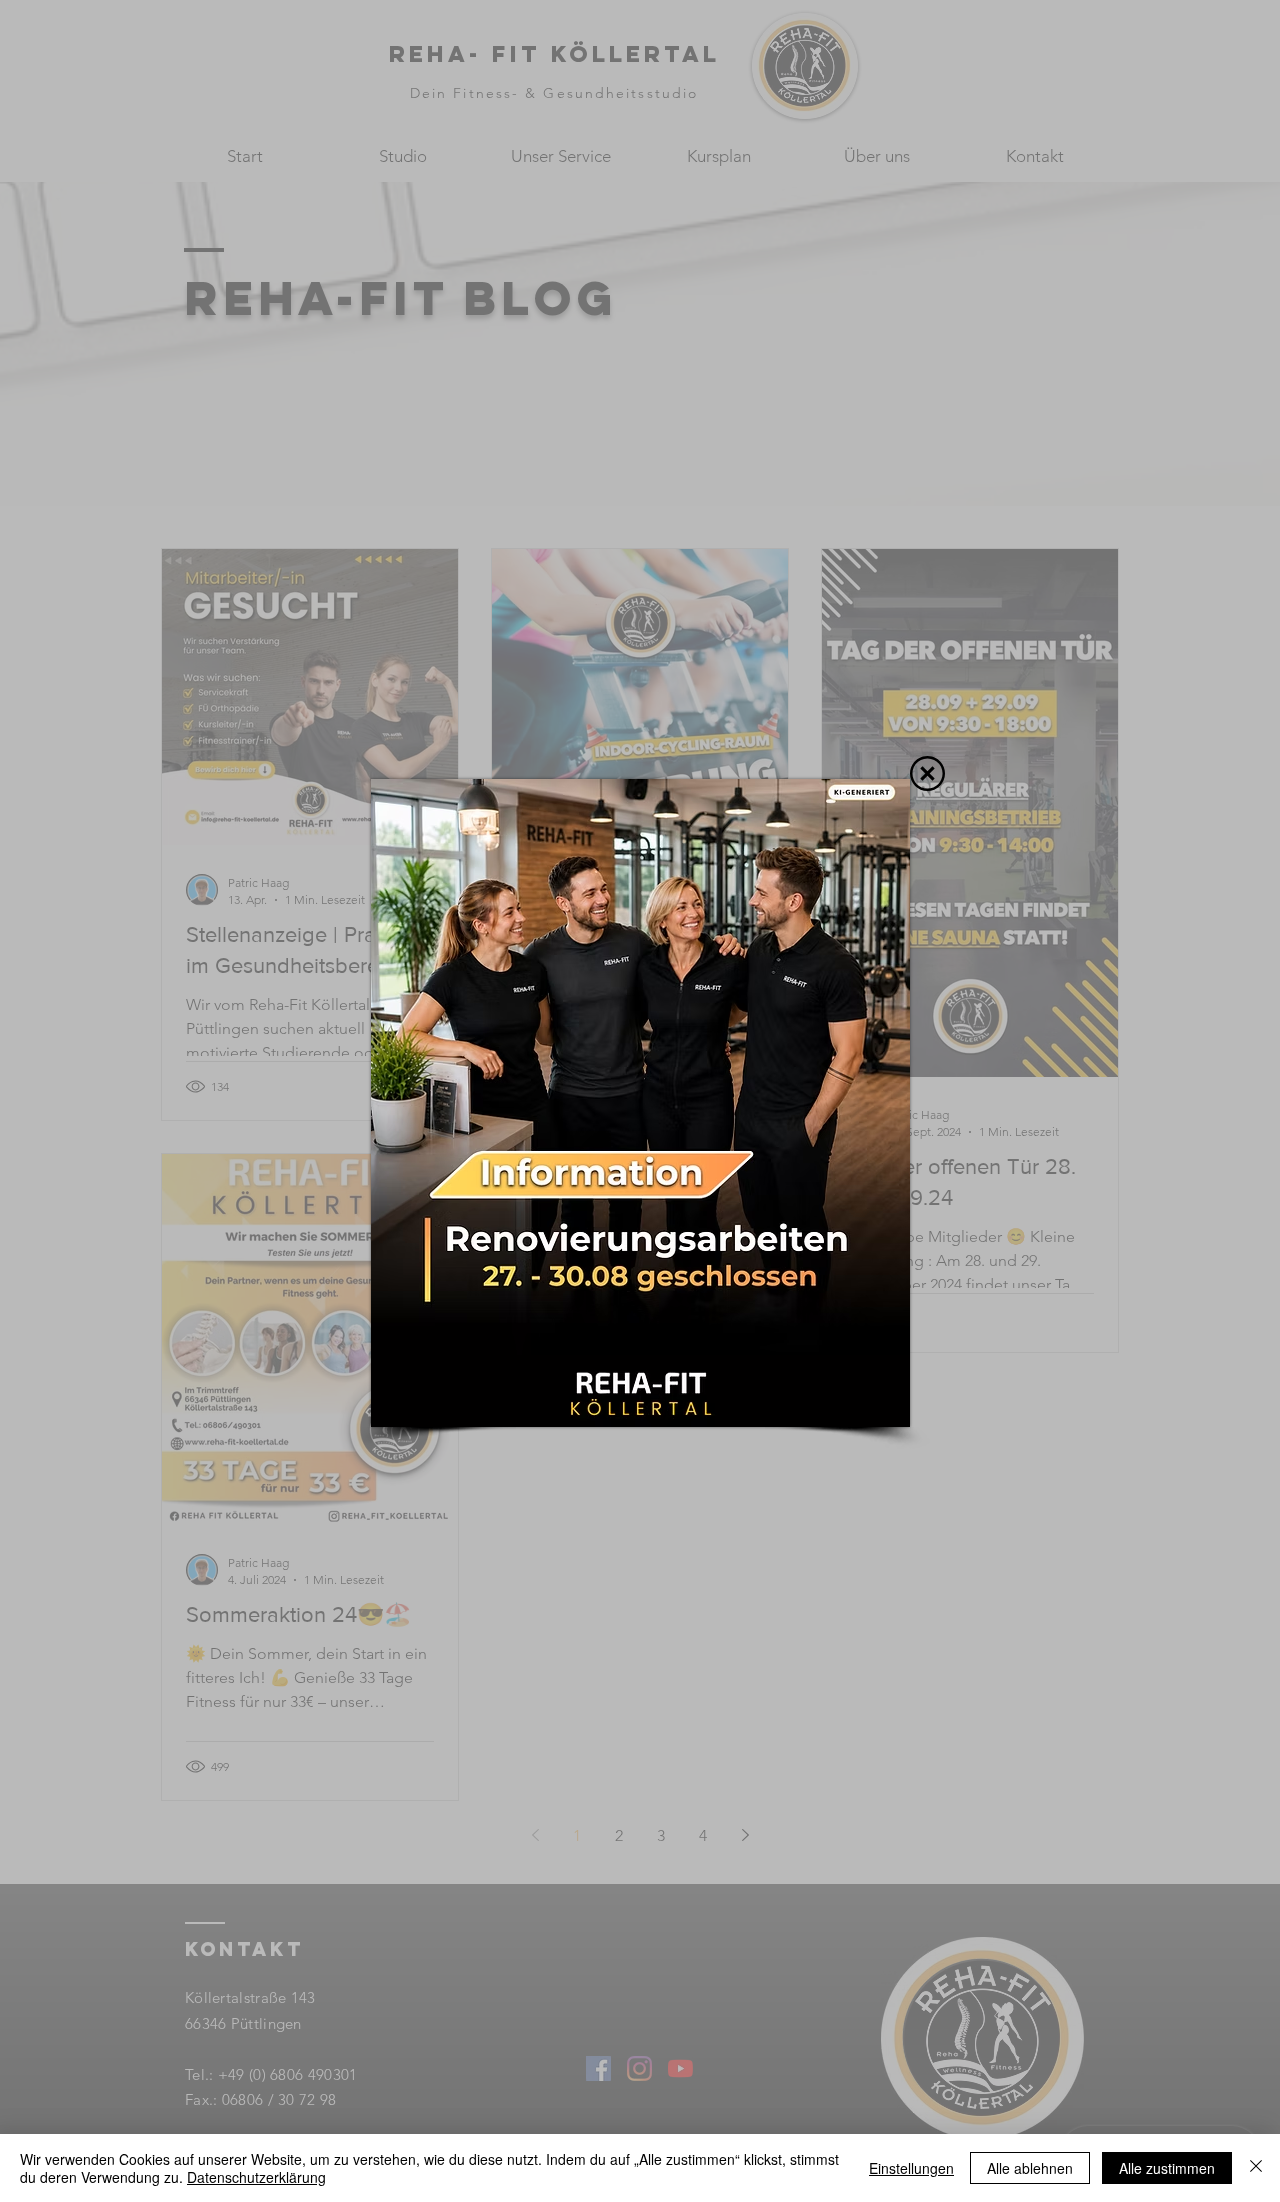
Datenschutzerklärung (256, 2177)
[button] (927, 773)
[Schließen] (1256, 2168)
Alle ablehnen (1030, 2168)
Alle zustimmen (1167, 2168)
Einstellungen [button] (911, 2168)
